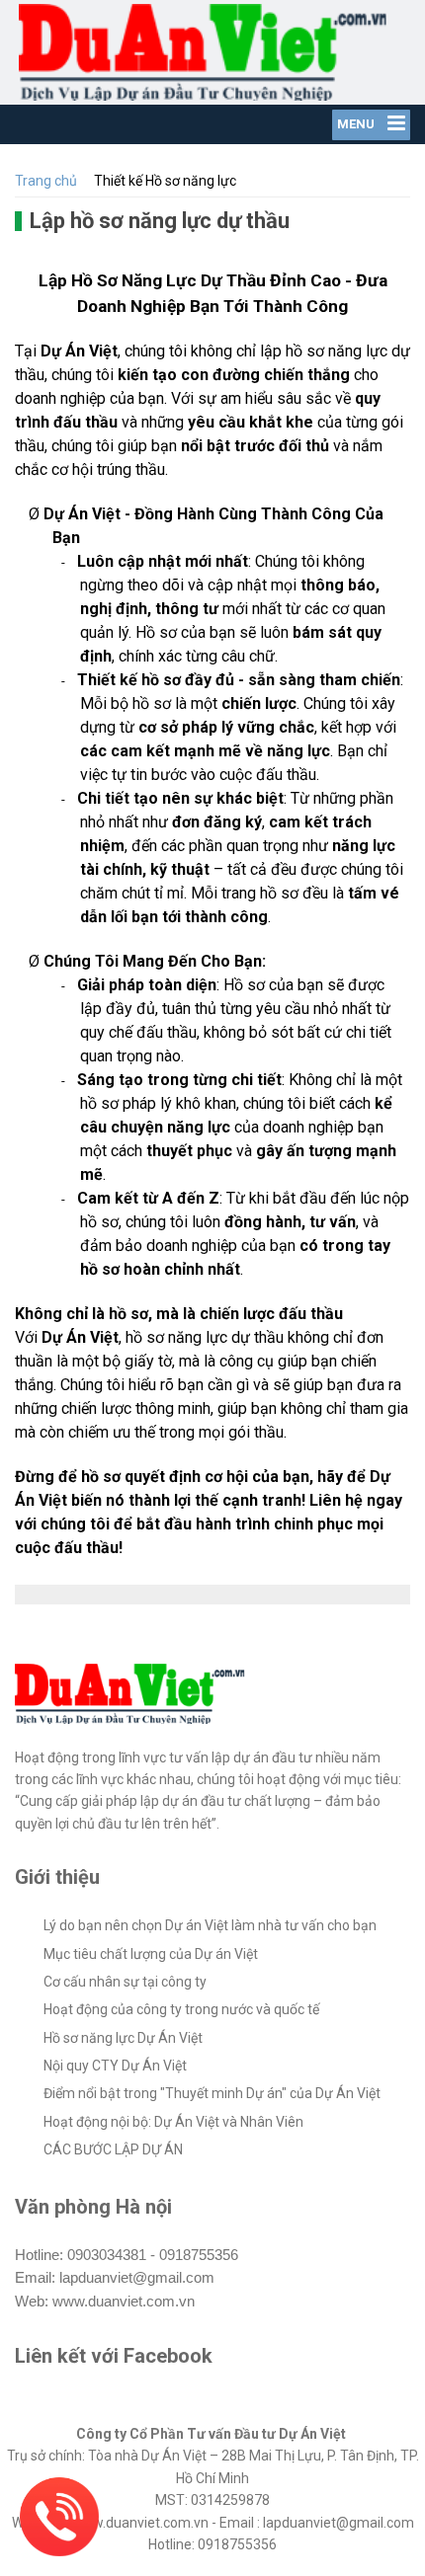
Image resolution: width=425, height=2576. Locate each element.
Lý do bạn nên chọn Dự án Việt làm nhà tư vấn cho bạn (210, 1925)
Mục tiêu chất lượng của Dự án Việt (151, 1954)
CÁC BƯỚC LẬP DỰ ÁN (113, 2149)
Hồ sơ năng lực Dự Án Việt (123, 2038)
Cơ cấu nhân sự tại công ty (125, 1982)
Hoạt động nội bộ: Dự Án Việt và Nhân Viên (173, 2122)
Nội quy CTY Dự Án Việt (115, 2066)
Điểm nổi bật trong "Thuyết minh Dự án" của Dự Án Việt (212, 2093)
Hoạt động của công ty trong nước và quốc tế (181, 2009)
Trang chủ (46, 181)
